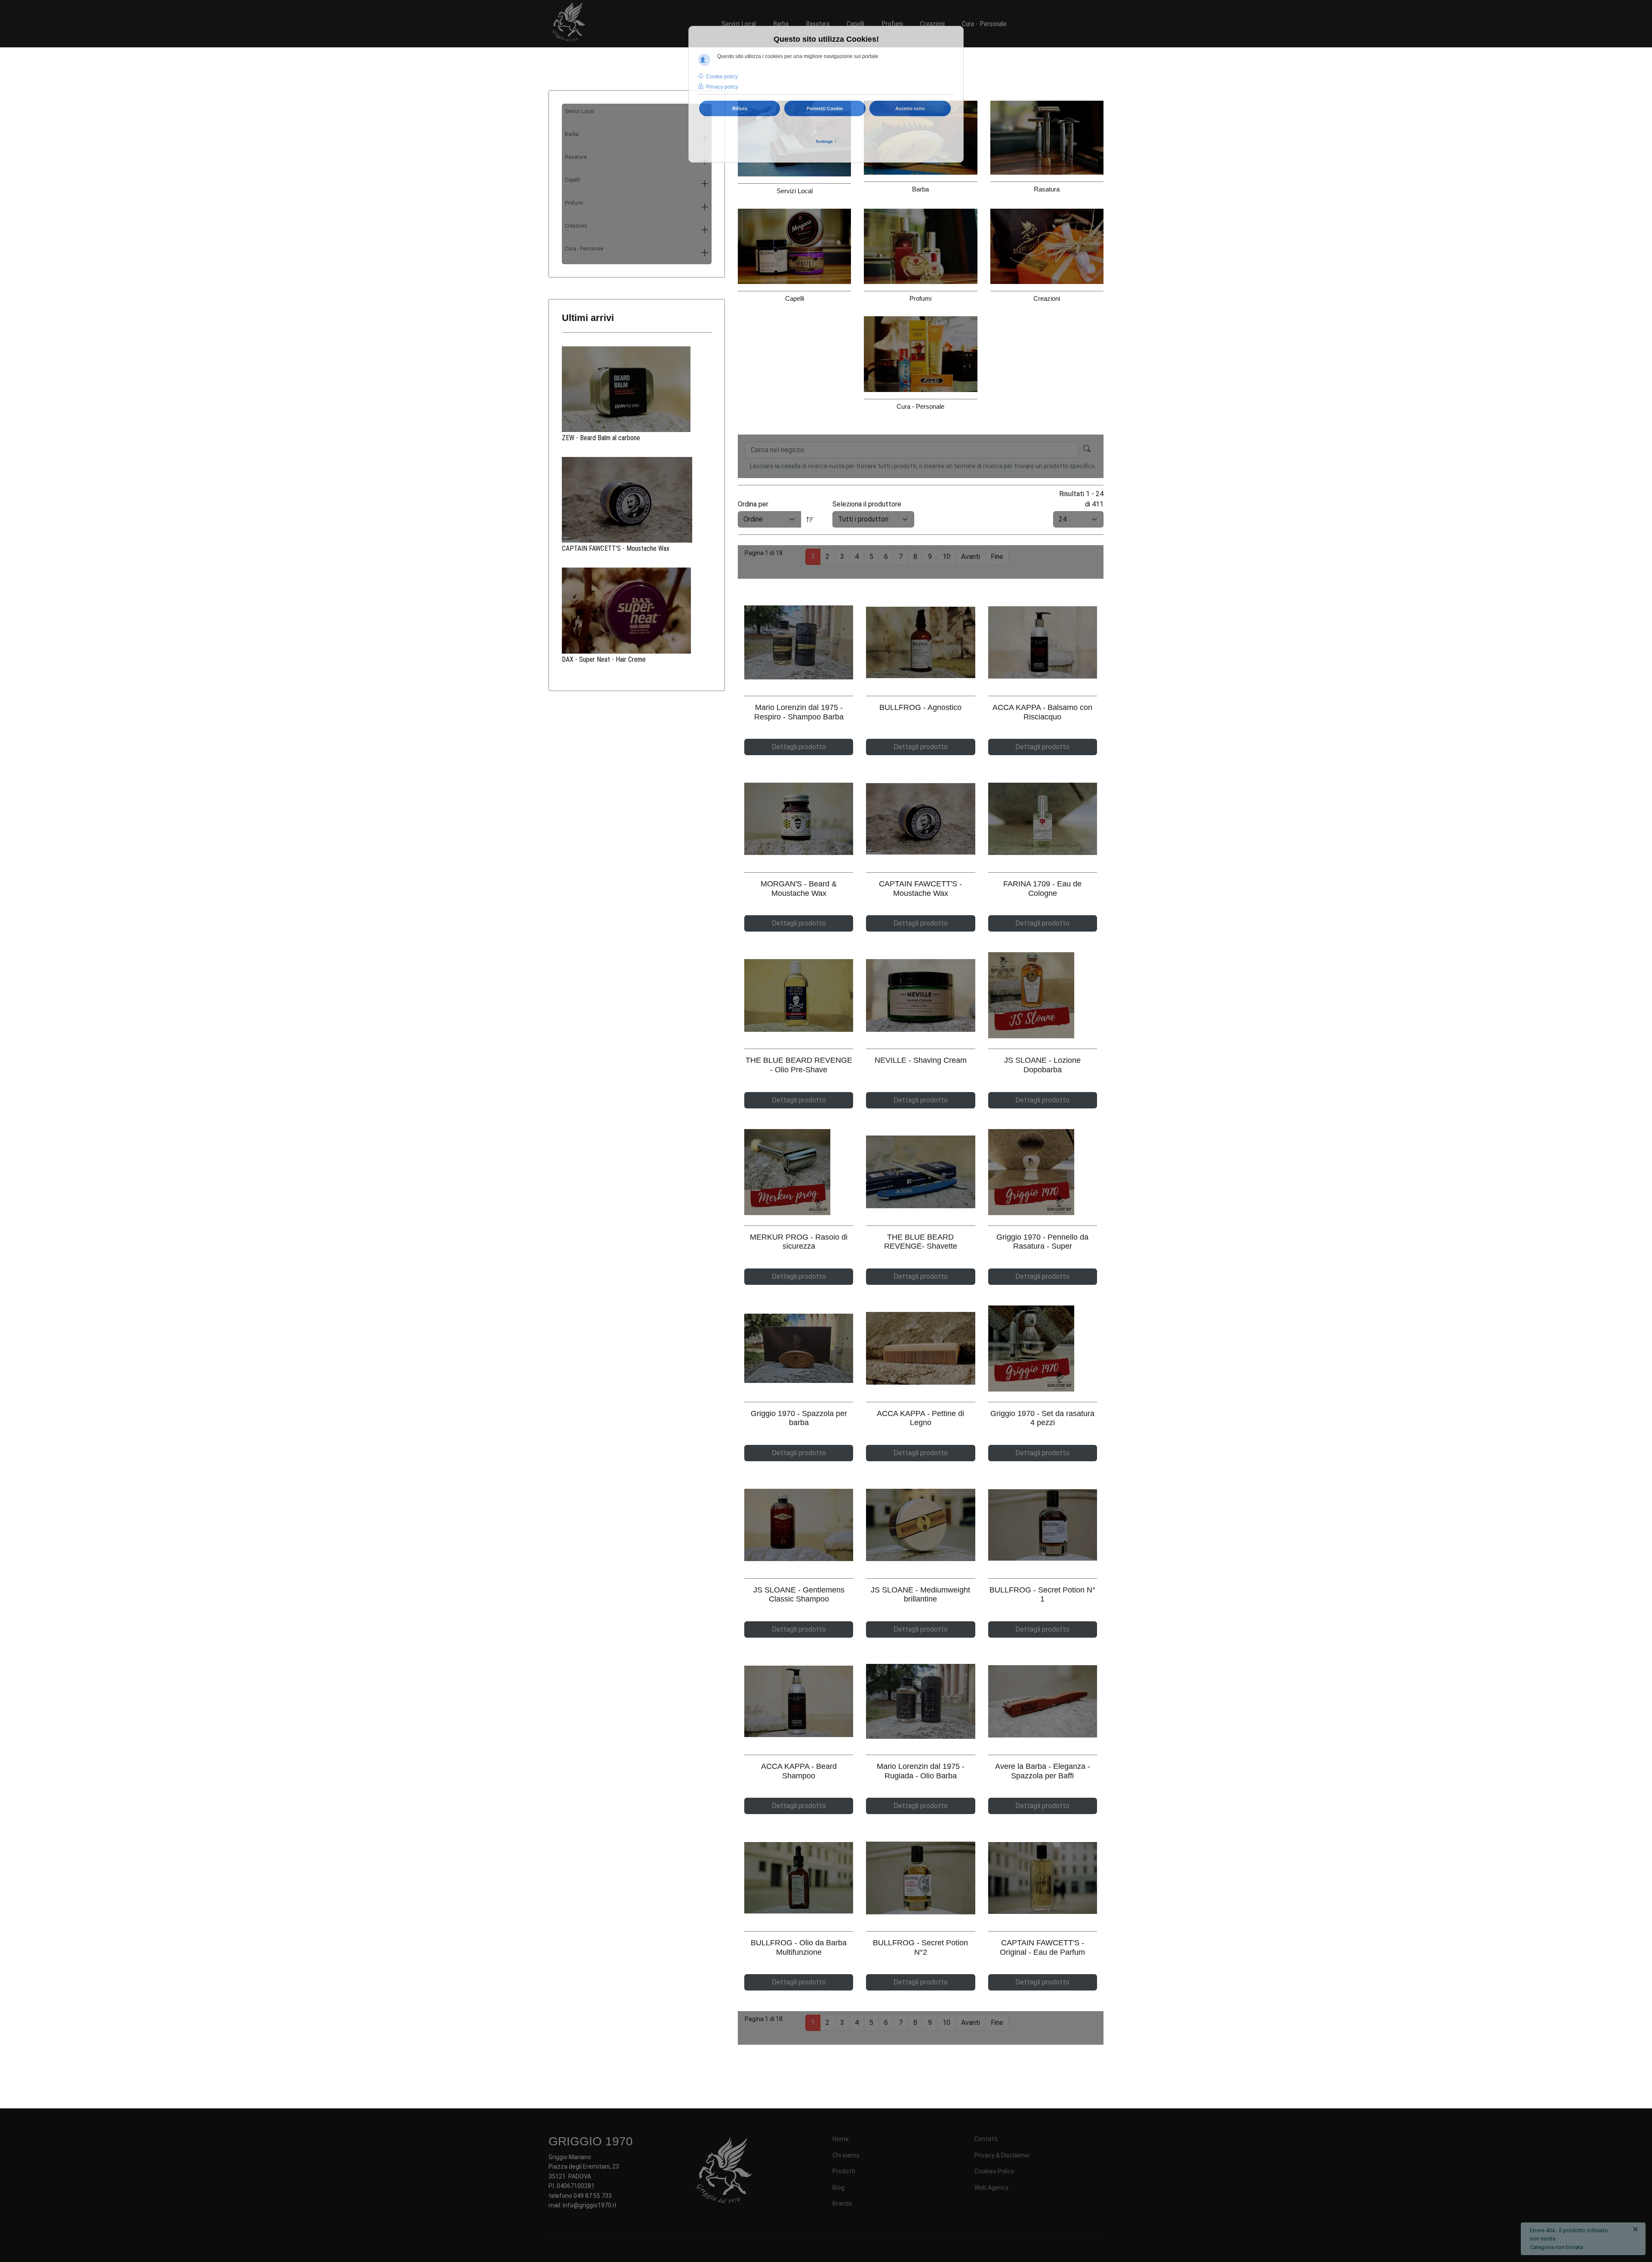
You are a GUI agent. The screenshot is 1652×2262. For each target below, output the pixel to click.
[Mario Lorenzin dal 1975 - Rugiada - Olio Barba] (920, 1701)
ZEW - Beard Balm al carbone (601, 438)
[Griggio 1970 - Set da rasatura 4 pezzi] (1043, 1349)
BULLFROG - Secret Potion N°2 (920, 1947)
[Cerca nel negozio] (1087, 450)
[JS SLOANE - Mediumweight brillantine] (920, 1525)
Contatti (986, 2139)
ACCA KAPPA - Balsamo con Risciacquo (1042, 712)
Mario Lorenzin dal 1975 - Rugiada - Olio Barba (921, 1771)
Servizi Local (579, 115)
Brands (842, 2203)
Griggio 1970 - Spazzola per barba (799, 1418)
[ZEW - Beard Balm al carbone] (637, 389)
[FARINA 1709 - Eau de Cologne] (1043, 819)
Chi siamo (846, 2155)
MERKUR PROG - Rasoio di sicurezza (799, 1242)
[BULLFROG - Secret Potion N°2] (920, 1878)
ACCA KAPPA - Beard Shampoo (799, 1771)
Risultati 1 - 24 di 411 (1081, 499)
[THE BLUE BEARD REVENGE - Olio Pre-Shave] (799, 995)
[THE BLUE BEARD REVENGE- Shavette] (920, 1172)
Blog (838, 2188)
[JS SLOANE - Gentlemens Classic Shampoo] (799, 1525)
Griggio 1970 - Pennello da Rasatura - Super (1042, 1242)
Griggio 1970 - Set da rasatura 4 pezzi (1042, 1418)
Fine (997, 557)
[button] (705, 184)
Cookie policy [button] (722, 77)
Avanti (971, 557)
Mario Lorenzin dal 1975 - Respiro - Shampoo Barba (799, 712)
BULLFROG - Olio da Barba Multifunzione (799, 1947)
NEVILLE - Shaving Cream (921, 1060)
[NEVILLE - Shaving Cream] (920, 995)
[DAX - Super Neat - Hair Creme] (637, 611)
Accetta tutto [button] (910, 108)
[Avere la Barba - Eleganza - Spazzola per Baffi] (1043, 1702)
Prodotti (844, 2171)
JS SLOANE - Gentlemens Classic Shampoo (799, 1595)
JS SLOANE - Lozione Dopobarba (1042, 1065)
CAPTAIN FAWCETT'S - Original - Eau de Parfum (1042, 1947)
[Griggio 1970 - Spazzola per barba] (799, 1348)
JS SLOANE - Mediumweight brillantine (920, 1595)
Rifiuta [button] (740, 108)
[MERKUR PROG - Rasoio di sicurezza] (799, 1172)
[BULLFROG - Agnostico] (920, 642)
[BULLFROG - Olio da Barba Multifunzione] (799, 1878)
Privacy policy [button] (722, 87)
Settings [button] (826, 141)
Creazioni (576, 230)
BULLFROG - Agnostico (920, 707)
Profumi (574, 207)
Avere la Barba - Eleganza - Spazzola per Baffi (1043, 1771)
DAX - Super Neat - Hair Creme (604, 659)
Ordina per (753, 504)
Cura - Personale (584, 252)
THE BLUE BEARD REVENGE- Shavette (921, 1242)
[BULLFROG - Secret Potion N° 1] (1043, 1525)
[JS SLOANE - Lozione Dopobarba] (1043, 995)
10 (946, 557)
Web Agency (991, 2188)
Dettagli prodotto (799, 747)
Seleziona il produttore (867, 504)
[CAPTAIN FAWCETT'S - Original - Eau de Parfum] (1043, 1878)
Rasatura (576, 161)
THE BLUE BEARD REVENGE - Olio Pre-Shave (799, 1065)
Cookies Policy (994, 2171)
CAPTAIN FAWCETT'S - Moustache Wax (616, 548)
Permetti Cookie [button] (825, 108)
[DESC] (810, 519)
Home (841, 2139)
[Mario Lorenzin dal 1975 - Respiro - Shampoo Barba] (799, 642)
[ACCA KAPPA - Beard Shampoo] (799, 1701)
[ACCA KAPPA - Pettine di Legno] (920, 1348)
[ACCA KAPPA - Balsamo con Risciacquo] (1043, 643)
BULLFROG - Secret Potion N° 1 (1042, 1595)
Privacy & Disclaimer (1002, 2155)
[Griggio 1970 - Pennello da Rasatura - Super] (1043, 1172)
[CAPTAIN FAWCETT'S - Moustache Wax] (637, 500)
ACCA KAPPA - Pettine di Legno (920, 1418)
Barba (572, 138)
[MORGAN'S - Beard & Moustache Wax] (799, 819)
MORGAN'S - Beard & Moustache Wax (799, 889)
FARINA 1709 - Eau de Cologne (1042, 889)
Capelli (573, 184)
